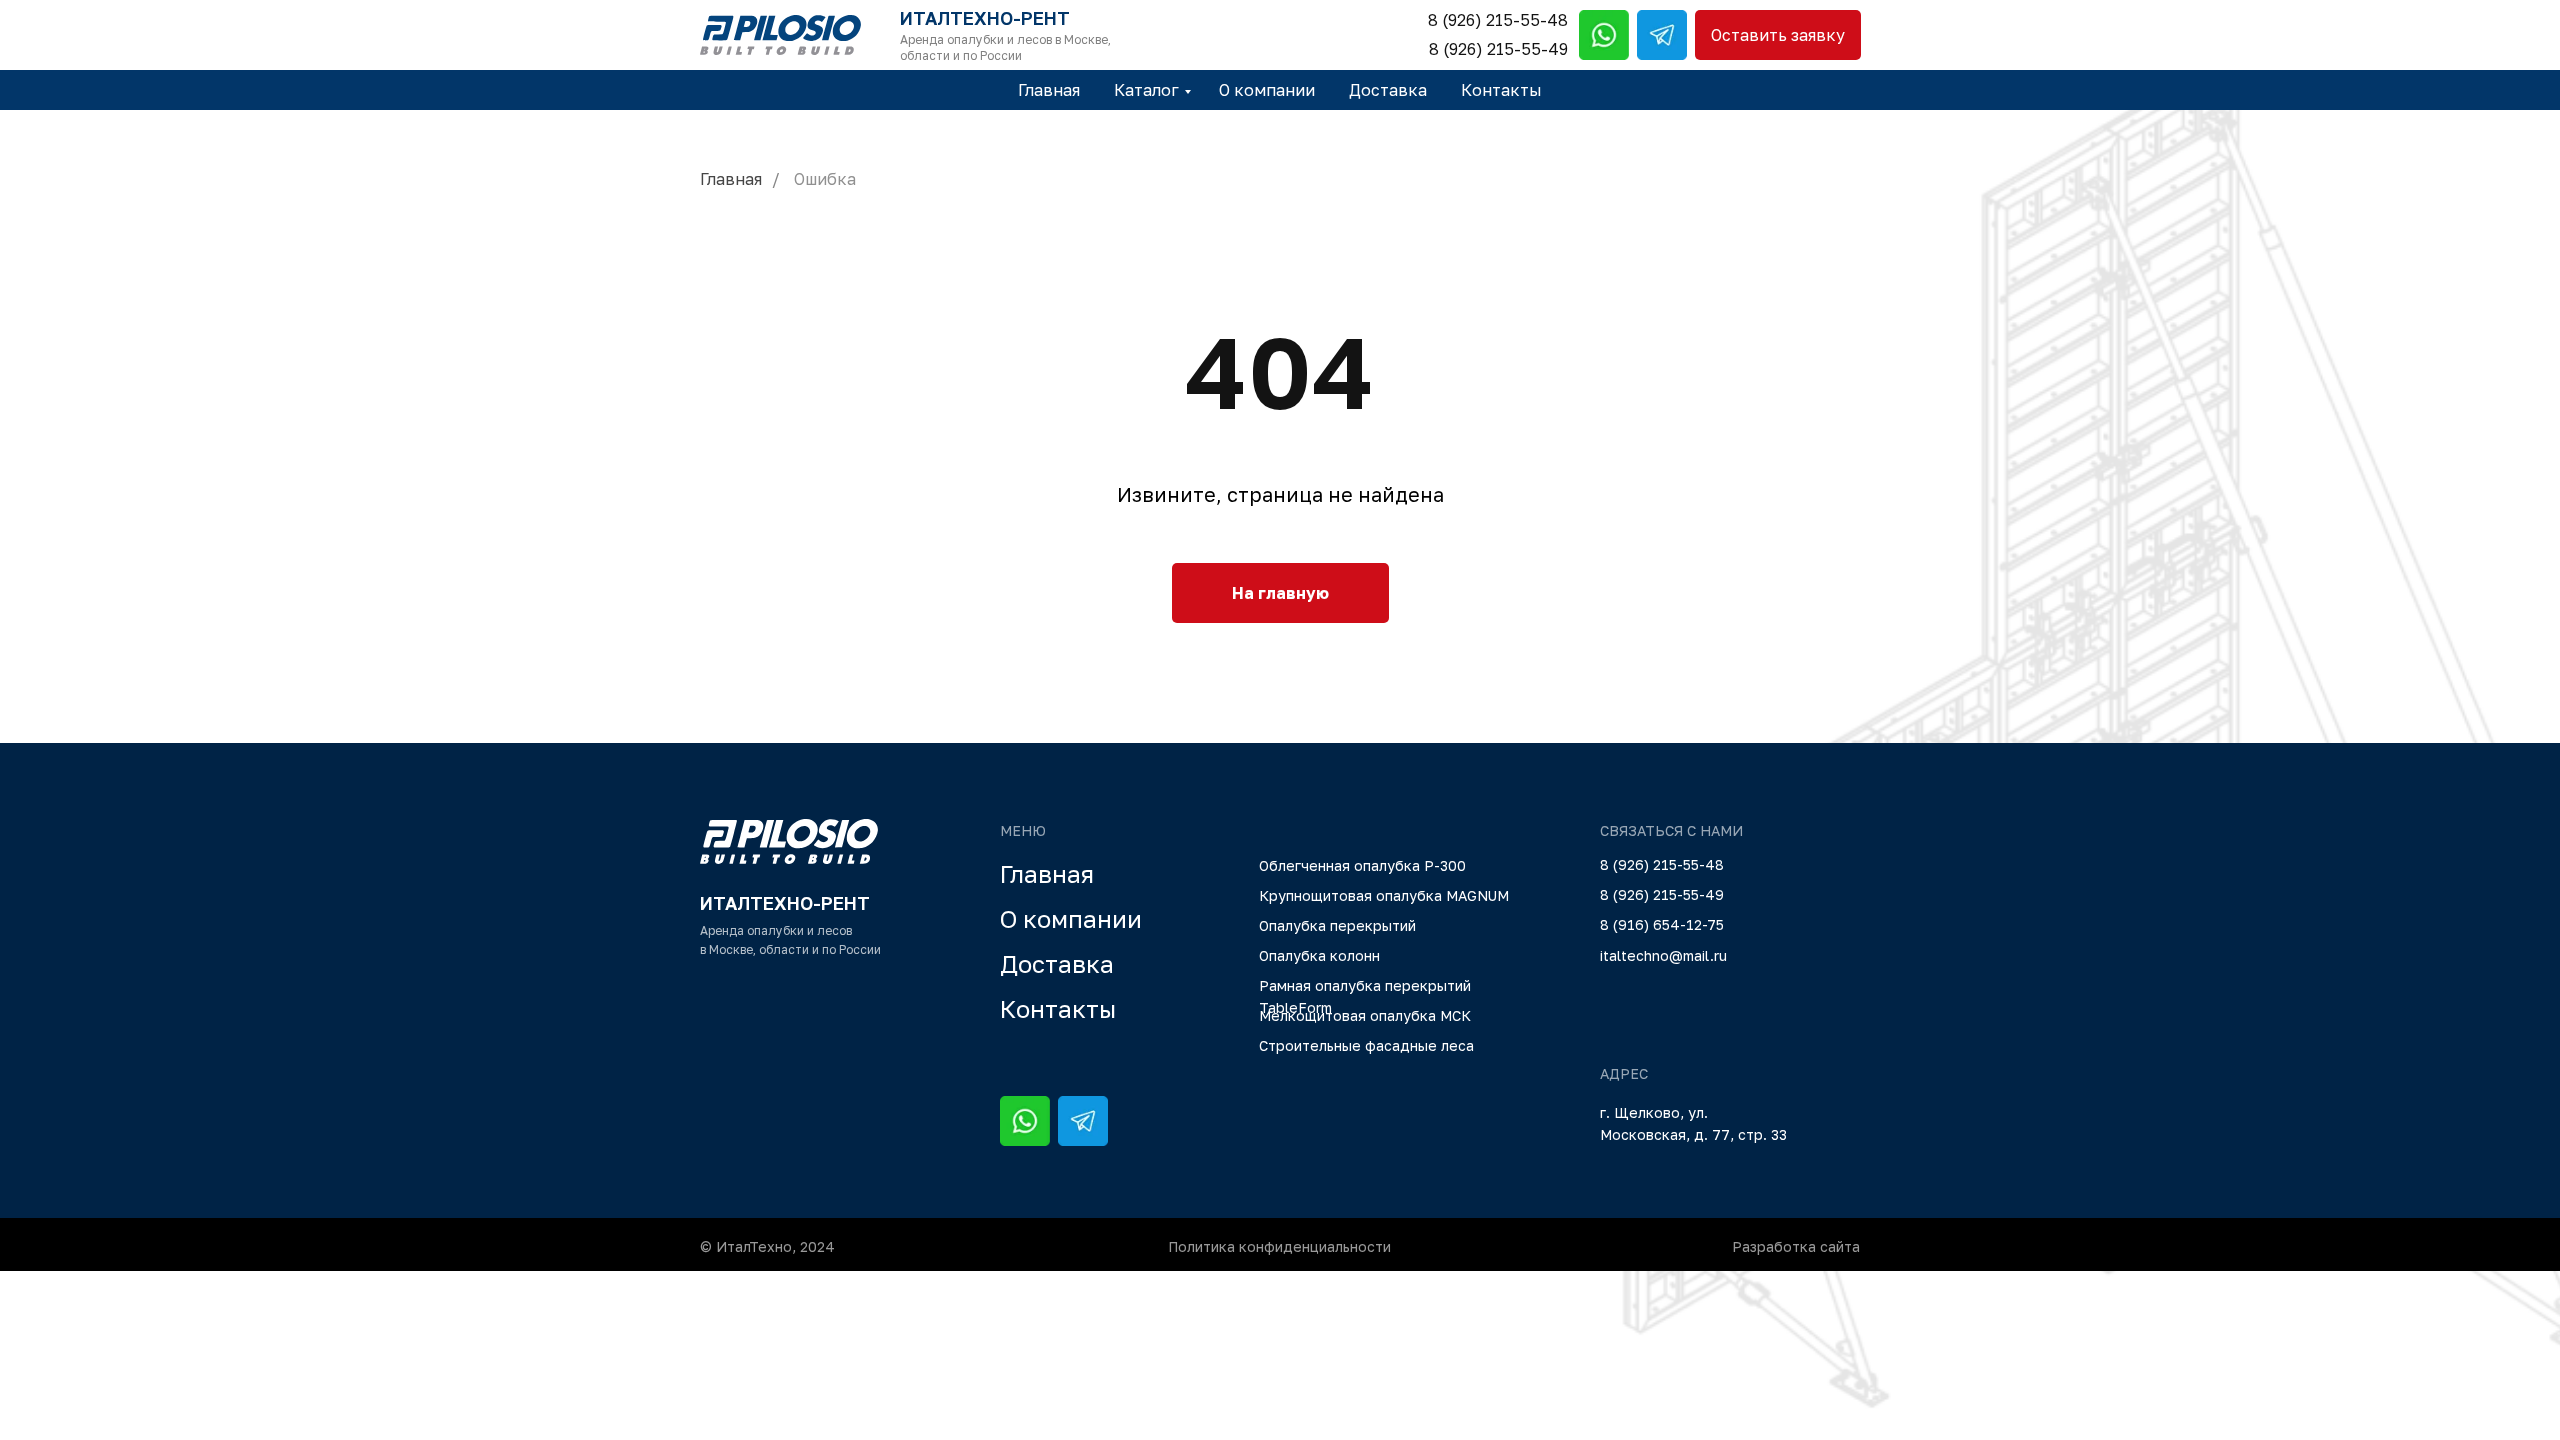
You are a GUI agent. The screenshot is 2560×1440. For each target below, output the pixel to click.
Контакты (1501, 90)
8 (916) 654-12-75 (1662, 924)
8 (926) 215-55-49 (1498, 49)
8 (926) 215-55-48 (1498, 20)
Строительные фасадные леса (1366, 1045)
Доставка (1388, 90)
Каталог (1146, 90)
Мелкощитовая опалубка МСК (1365, 1015)
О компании (1267, 90)
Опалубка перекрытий (1337, 925)
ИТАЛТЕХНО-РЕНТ (985, 18)
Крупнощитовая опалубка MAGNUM (1384, 895)
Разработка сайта (1796, 1246)
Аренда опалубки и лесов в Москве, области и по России (1005, 47)
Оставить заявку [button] (1778, 35)
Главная (1049, 90)
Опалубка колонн (1319, 955)
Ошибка (825, 179)
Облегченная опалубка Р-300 (1362, 865)
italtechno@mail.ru (1663, 955)
